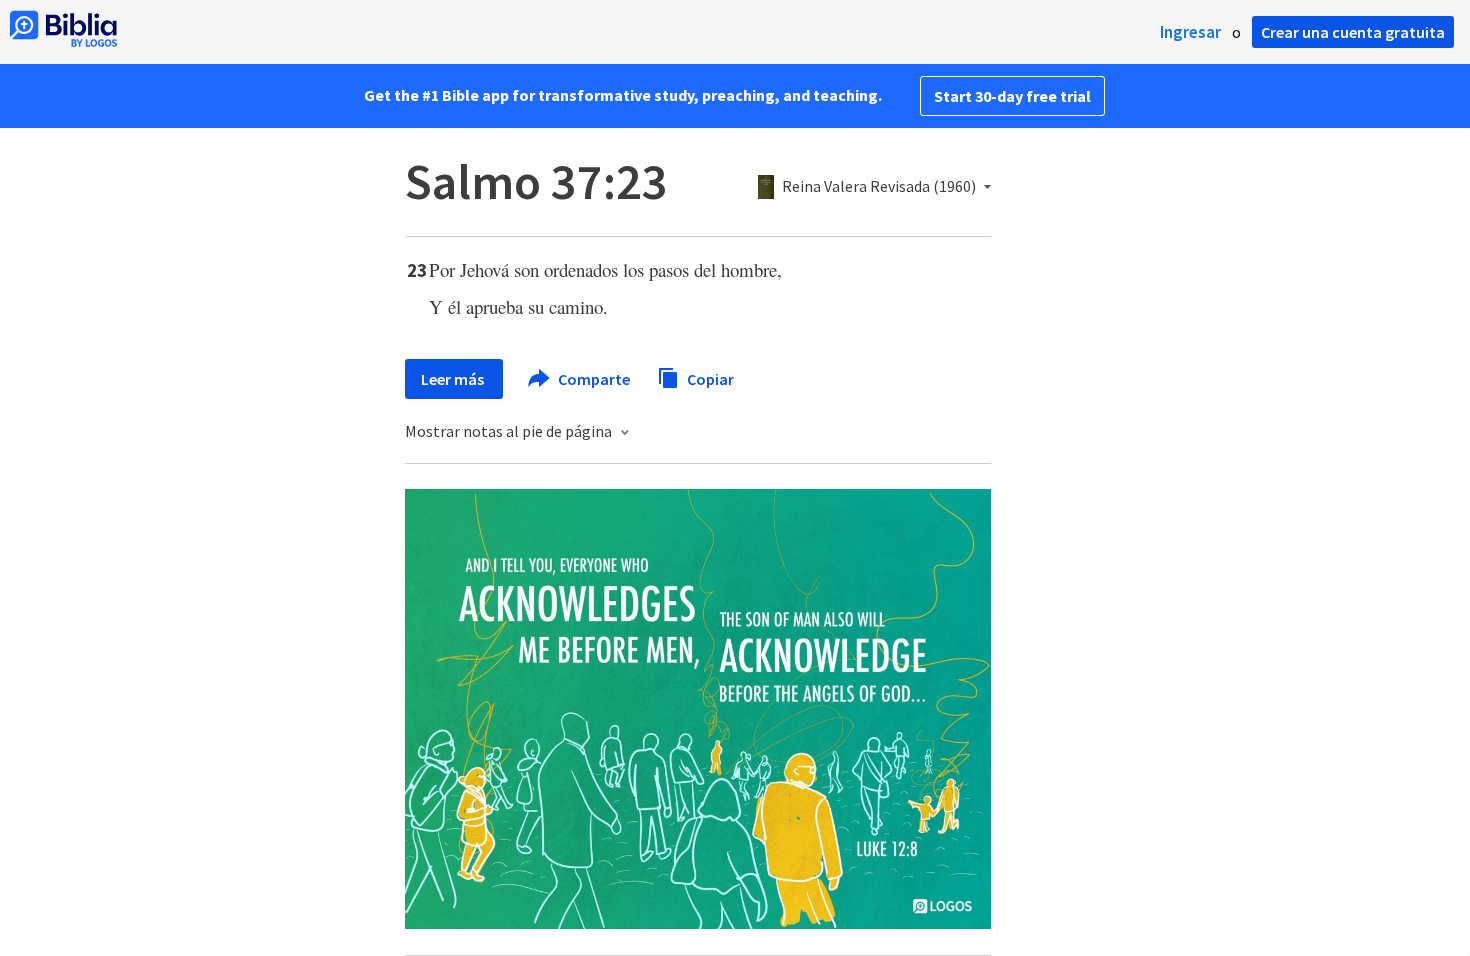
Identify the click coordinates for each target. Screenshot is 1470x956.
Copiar (709, 378)
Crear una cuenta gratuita (1353, 32)
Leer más (454, 379)
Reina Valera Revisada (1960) (879, 187)
